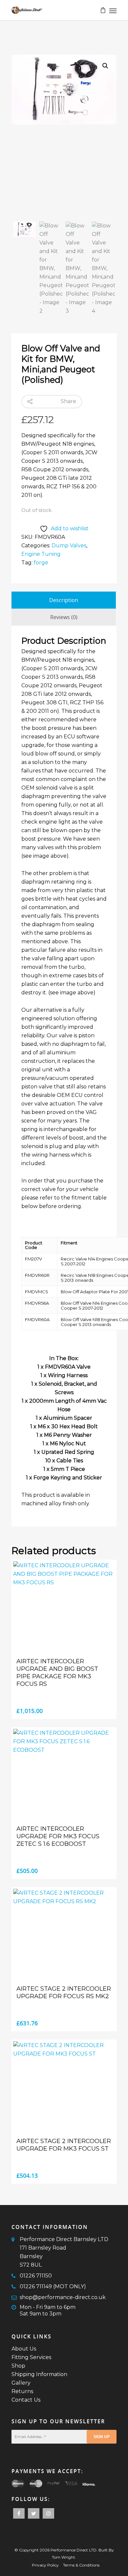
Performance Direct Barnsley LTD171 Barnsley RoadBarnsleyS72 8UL (64, 2252)
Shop (18, 2366)
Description (64, 600)
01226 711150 (36, 2276)
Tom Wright (64, 2557)
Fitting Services (31, 2357)
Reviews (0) (64, 617)
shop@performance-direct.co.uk (63, 2297)
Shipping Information (39, 2374)
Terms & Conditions (81, 2565)
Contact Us (26, 2400)
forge (41, 563)
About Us (24, 2349)
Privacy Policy (45, 2565)
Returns (22, 2391)
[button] (105, 66)
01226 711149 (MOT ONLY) (53, 2286)
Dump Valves (69, 546)
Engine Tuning (41, 554)
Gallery (21, 2383)
